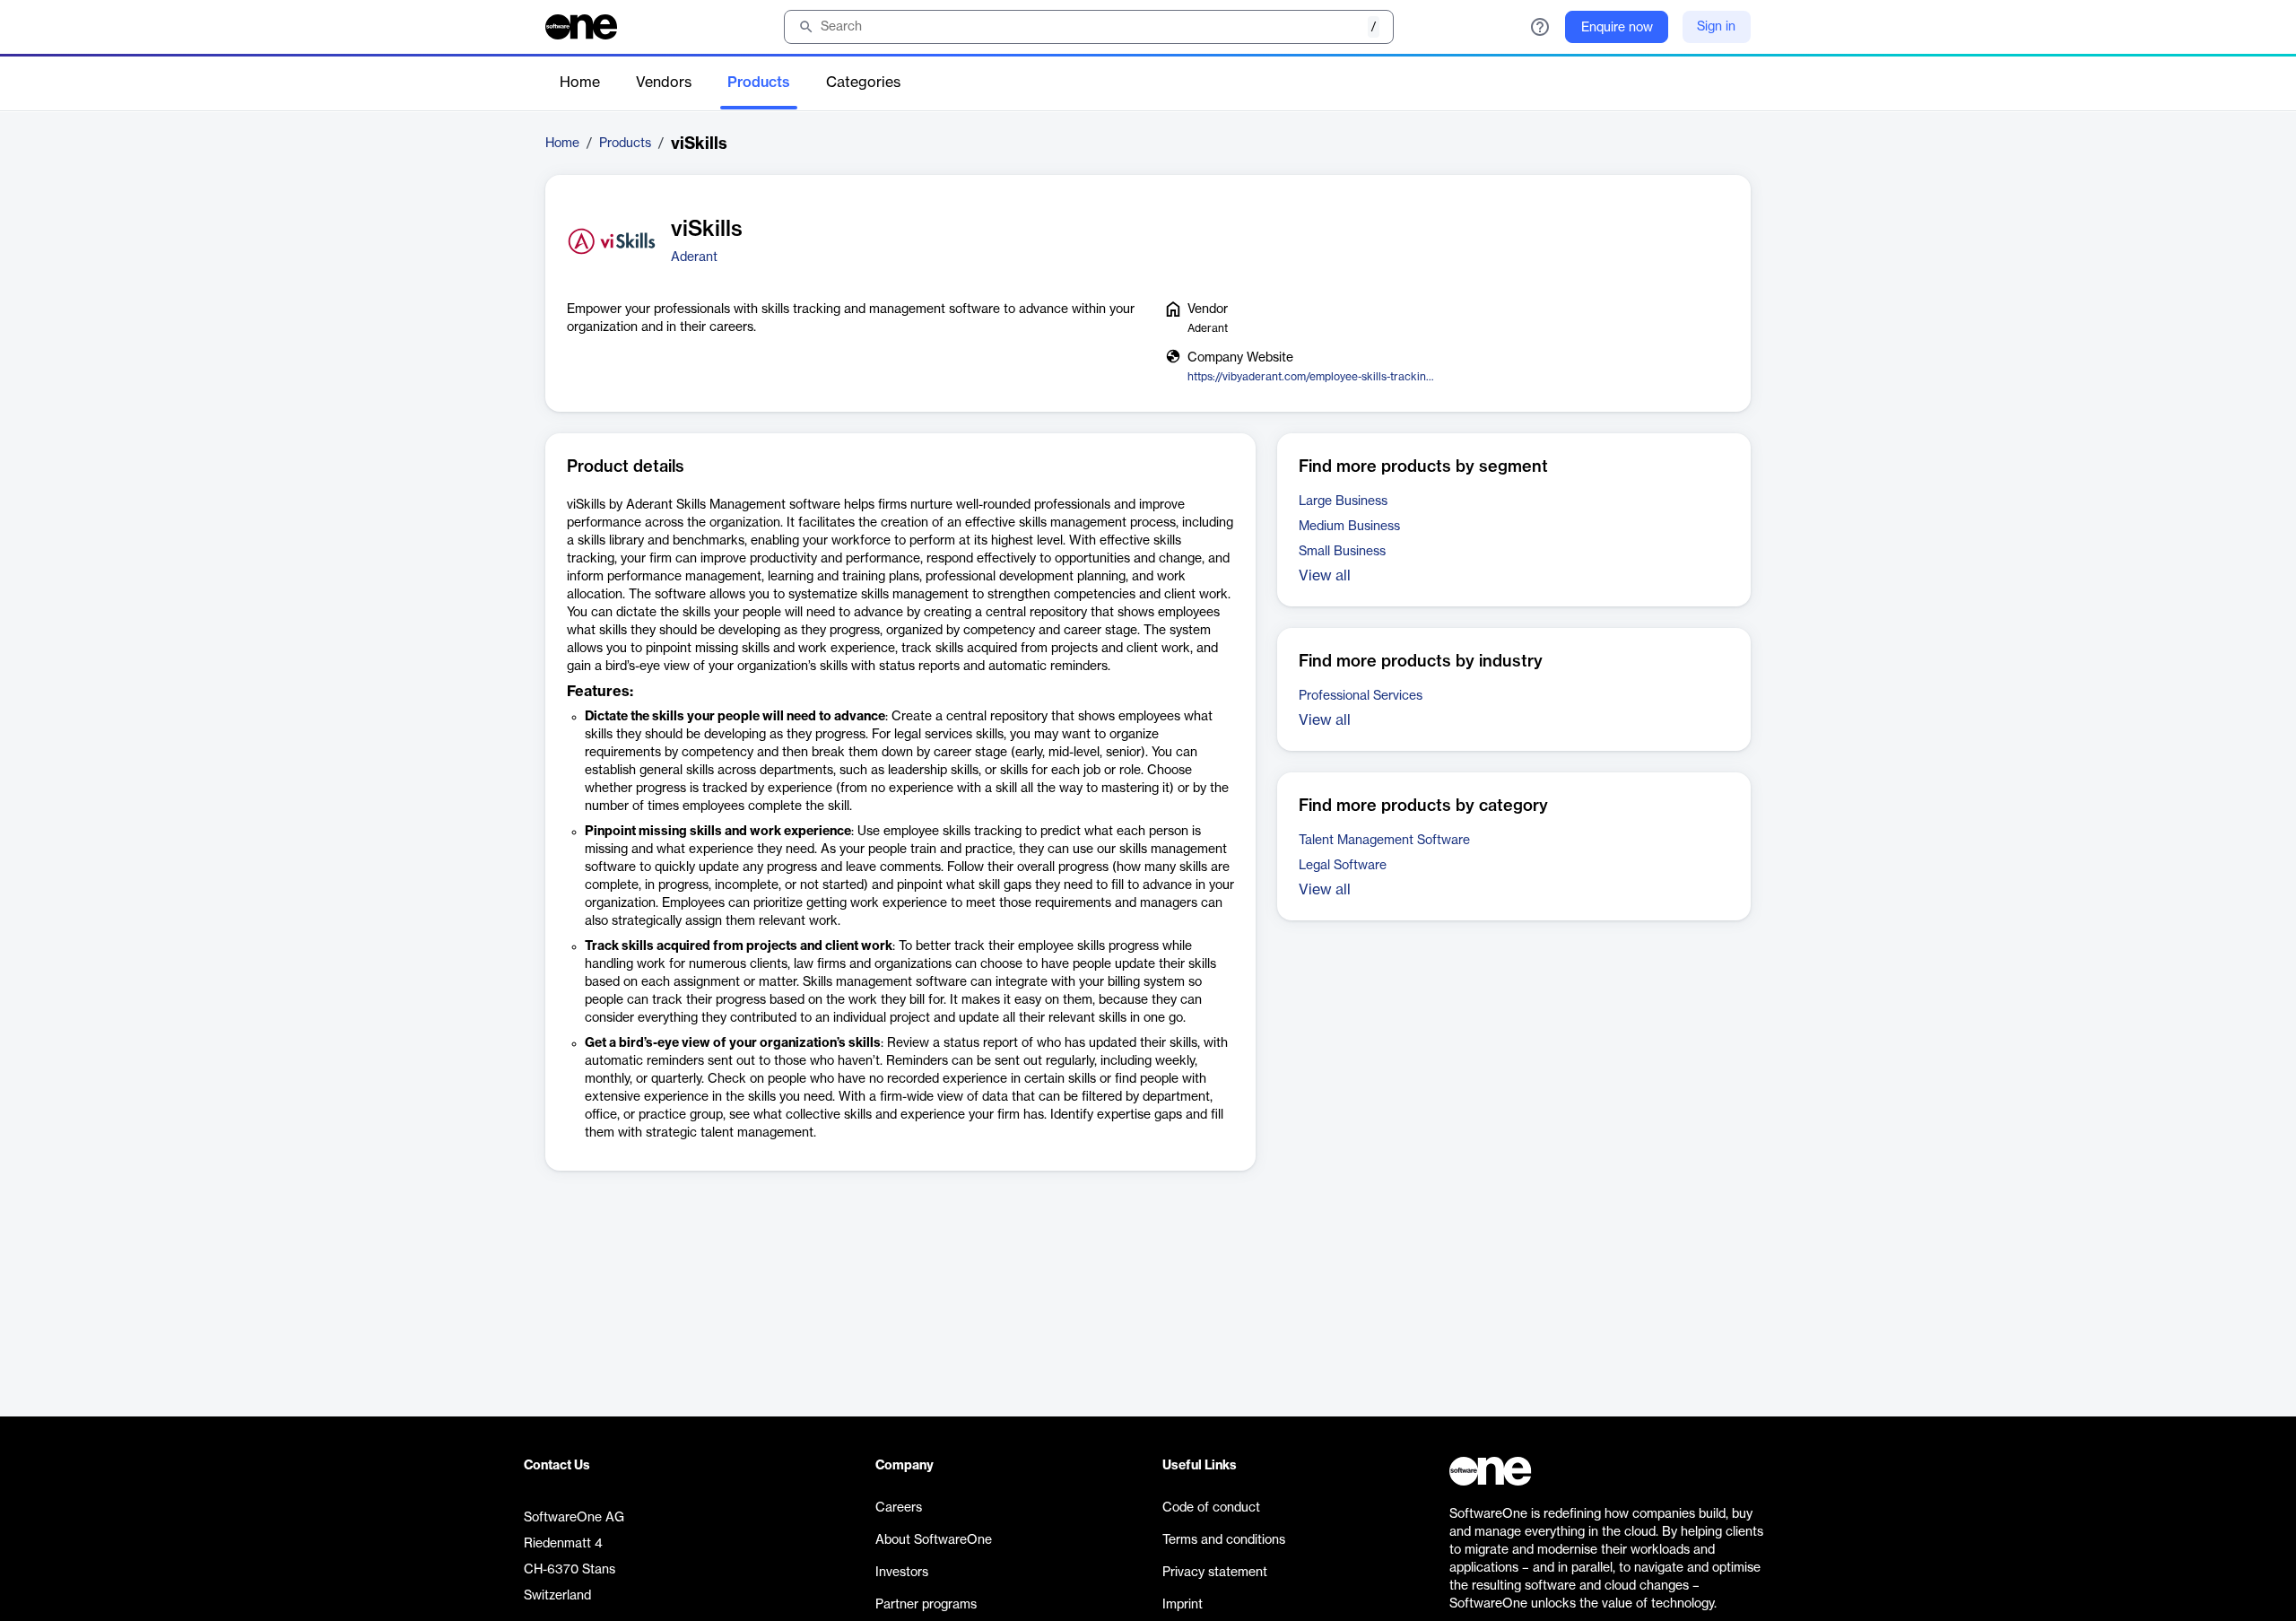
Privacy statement (1215, 1573)
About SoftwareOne (934, 1540)
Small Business (1342, 552)
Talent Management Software (1384, 841)
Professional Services (1361, 696)
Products (759, 83)
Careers (899, 1508)
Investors (902, 1573)
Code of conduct (1211, 1508)
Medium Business (1349, 527)
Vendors (664, 83)
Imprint (1183, 1605)
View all (1325, 576)
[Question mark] (1540, 27)
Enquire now (1617, 28)
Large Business (1343, 501)
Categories (863, 83)
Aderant (694, 257)
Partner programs (926, 1605)
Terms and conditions (1224, 1540)
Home (580, 83)
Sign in (1716, 27)
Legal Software (1343, 866)
